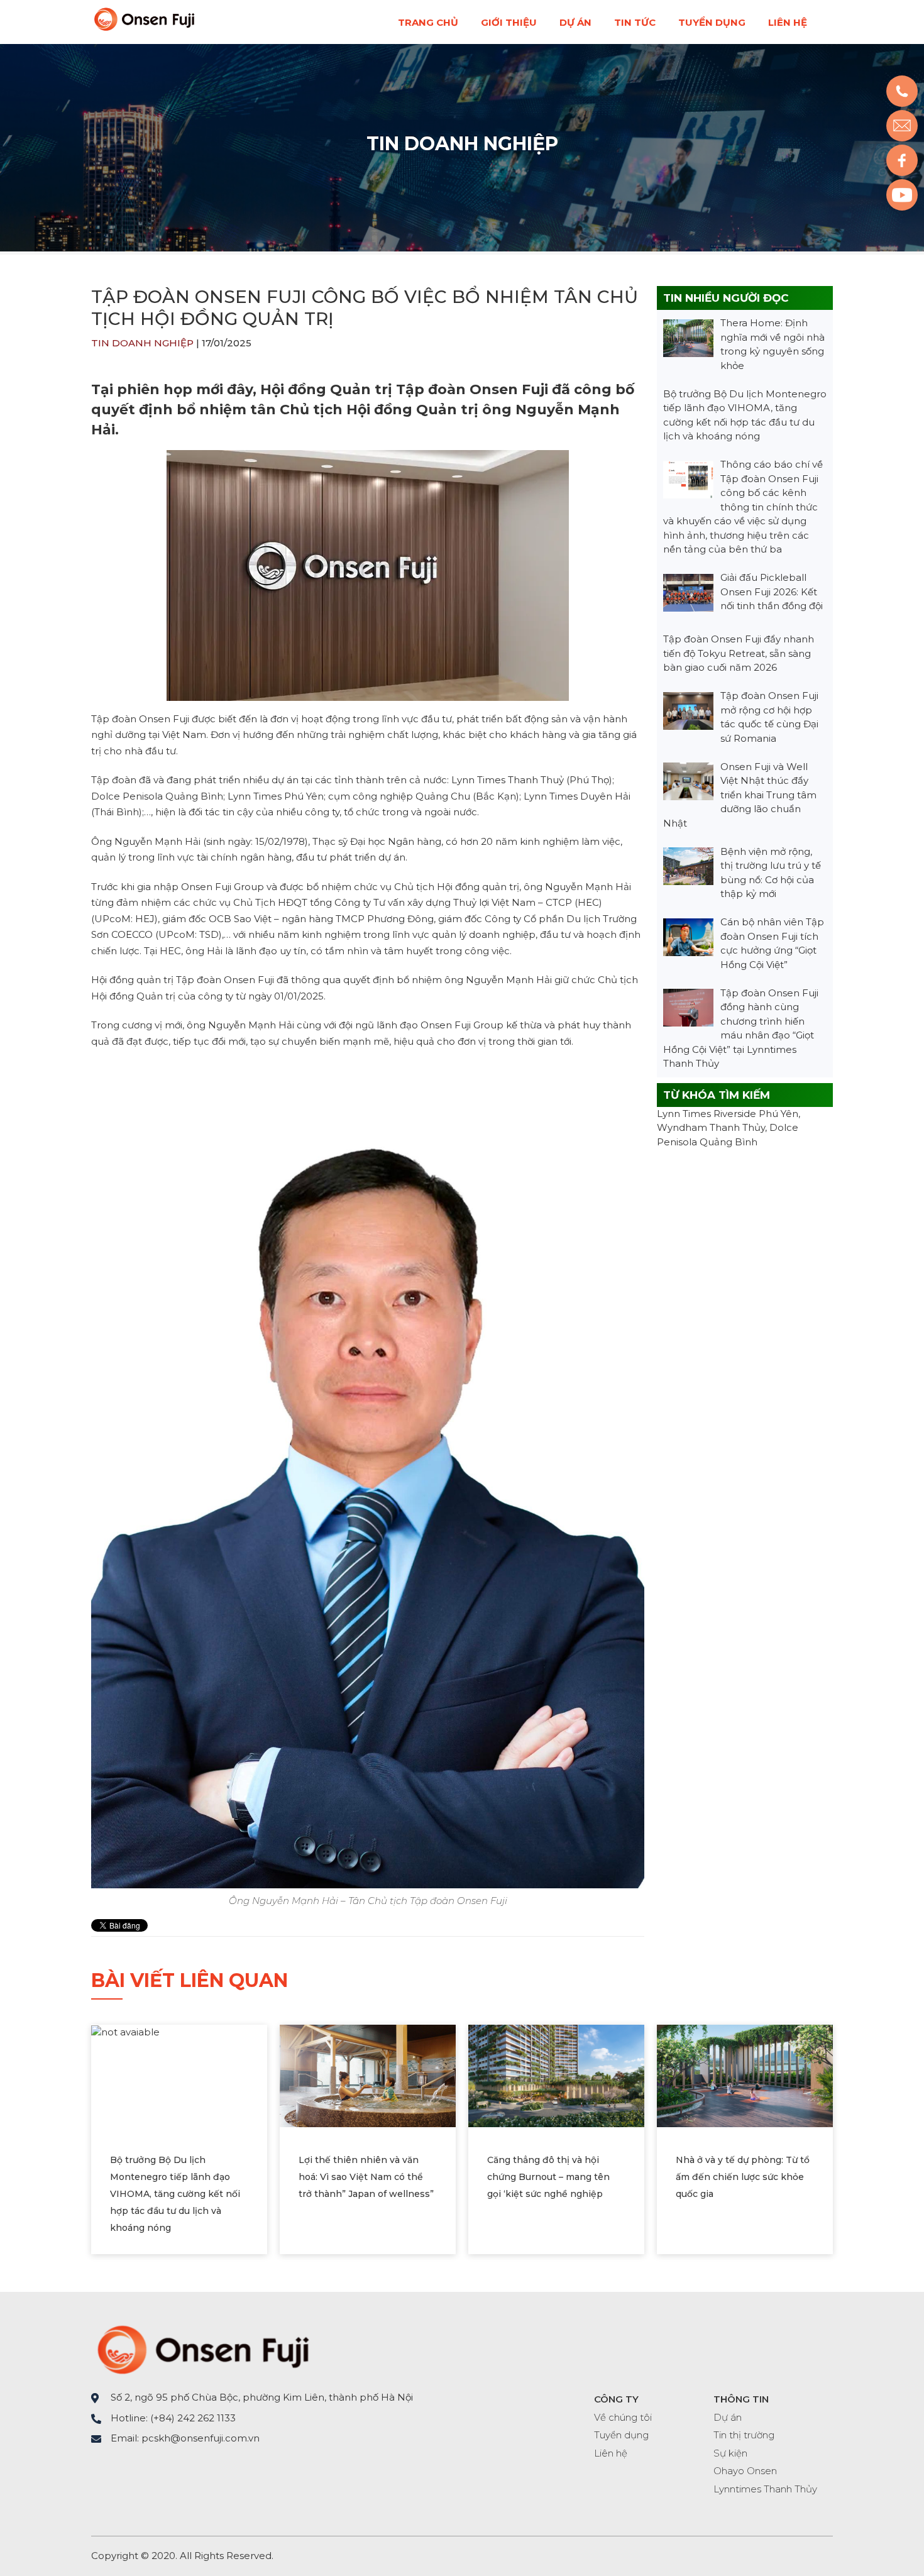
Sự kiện (730, 2453)
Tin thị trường (744, 2435)
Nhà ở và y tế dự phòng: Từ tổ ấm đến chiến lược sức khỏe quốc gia (743, 2177)
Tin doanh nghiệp (462, 144)
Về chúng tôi (623, 2417)
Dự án (575, 22)
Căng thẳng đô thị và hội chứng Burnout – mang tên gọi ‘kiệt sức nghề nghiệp (548, 2177)
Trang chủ (428, 22)
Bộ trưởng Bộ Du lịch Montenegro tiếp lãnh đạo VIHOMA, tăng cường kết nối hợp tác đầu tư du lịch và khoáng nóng (175, 2194)
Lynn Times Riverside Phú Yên (728, 1114)
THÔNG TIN (741, 2399)
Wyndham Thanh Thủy (711, 1127)
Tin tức (635, 22)
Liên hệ (788, 22)
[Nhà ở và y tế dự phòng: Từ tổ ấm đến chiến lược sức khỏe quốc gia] (745, 2075)
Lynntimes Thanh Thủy (765, 2489)
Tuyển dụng (712, 22)
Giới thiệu (509, 22)
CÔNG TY (616, 2399)
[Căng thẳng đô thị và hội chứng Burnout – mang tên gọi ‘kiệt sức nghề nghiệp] (556, 2075)
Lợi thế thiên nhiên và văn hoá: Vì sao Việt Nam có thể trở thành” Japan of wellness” (366, 2177)
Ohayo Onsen (745, 2471)
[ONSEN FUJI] (144, 28)
